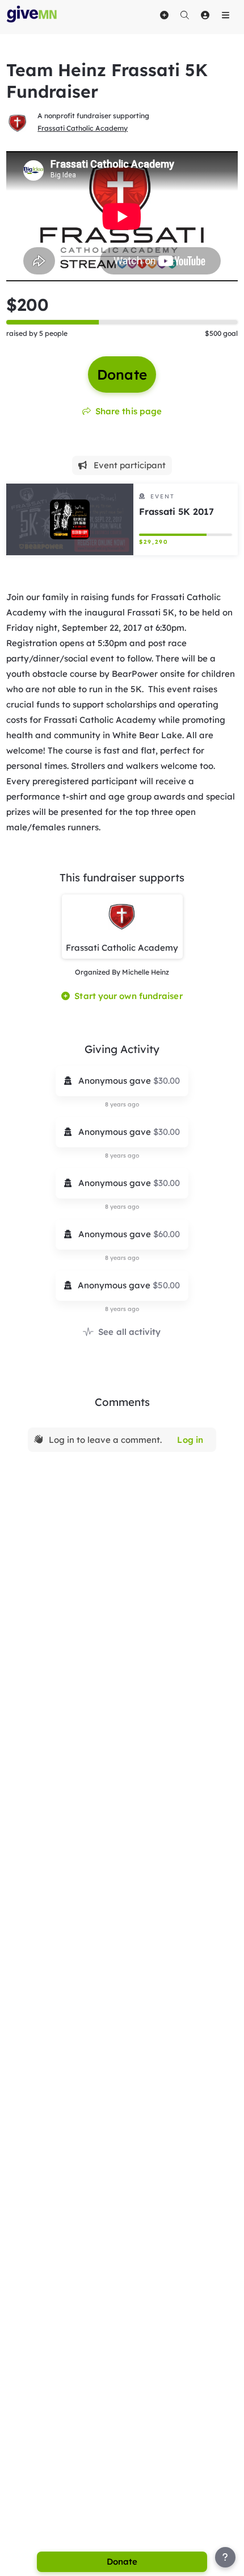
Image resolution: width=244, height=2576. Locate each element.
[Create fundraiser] (164, 15)
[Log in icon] (205, 15)
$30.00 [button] (167, 1081)
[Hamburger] (225, 15)
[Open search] (184, 15)
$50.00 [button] (166, 1285)
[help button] (225, 2557)
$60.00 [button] (167, 1234)
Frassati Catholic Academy (83, 128)
